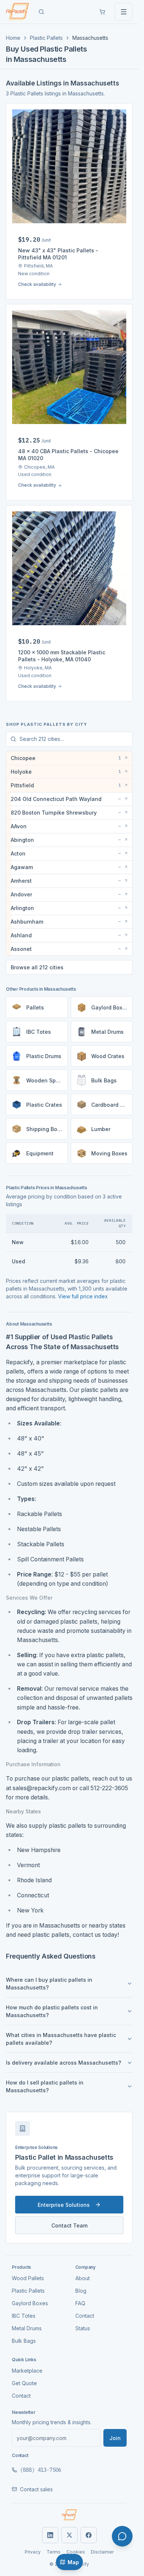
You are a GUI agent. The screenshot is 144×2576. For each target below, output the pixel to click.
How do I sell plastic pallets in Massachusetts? (45, 2086)
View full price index (83, 1296)
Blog (81, 2291)
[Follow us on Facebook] (89, 2535)
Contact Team (69, 2225)
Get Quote (24, 2383)
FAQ (80, 2303)
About (83, 2278)
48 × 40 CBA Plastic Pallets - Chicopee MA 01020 (68, 455)
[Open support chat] (122, 2536)
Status (83, 2328)
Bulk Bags (24, 2341)
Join (115, 2438)
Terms (54, 2552)
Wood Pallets (28, 2278)
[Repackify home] (17, 12)
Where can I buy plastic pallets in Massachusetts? (49, 1984)
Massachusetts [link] (90, 38)
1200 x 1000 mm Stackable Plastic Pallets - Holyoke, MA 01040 (62, 656)
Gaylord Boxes (30, 2303)
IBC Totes (24, 2316)
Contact (85, 2316)
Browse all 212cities (37, 967)
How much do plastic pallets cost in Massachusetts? (52, 2011)
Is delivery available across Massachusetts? (64, 2063)
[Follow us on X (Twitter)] (69, 2535)
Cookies (76, 2552)
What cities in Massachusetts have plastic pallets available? (61, 2039)
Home (13, 38)
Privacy (33, 2552)
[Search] (41, 12)
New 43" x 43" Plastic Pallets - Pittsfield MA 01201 (58, 254)
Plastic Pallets (46, 38)
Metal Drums (27, 2328)
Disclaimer (102, 2552)
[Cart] (102, 12)
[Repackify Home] (69, 2515)
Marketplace (27, 2371)
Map (73, 2562)
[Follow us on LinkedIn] (50, 2535)
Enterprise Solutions (64, 2205)
